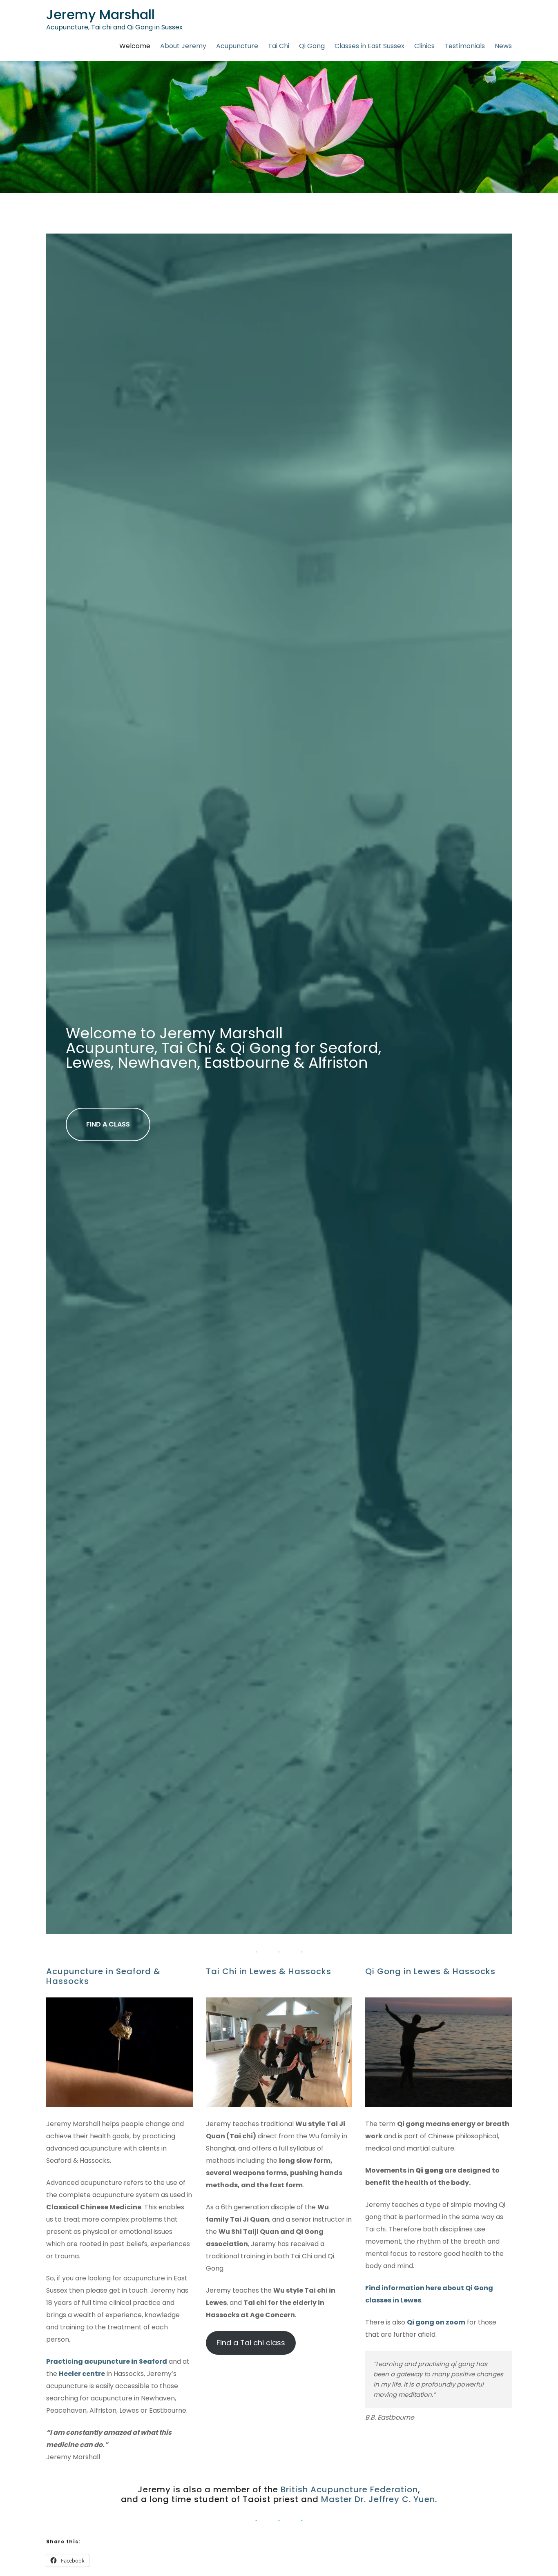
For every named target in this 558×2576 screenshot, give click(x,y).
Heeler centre (82, 2374)
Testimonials (465, 46)
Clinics (424, 46)
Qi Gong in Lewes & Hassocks (430, 1971)
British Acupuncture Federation (349, 2489)
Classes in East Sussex (369, 46)
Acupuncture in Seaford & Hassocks (103, 1976)
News (503, 46)
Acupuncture (237, 46)
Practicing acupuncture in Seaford (107, 2361)
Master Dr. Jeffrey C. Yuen (378, 2499)
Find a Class (108, 1124)
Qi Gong (312, 46)
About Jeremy (183, 46)
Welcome (135, 46)
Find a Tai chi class (251, 2343)
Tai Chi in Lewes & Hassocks (269, 1971)
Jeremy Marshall (100, 14)
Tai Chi (279, 46)
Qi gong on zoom (436, 2322)
